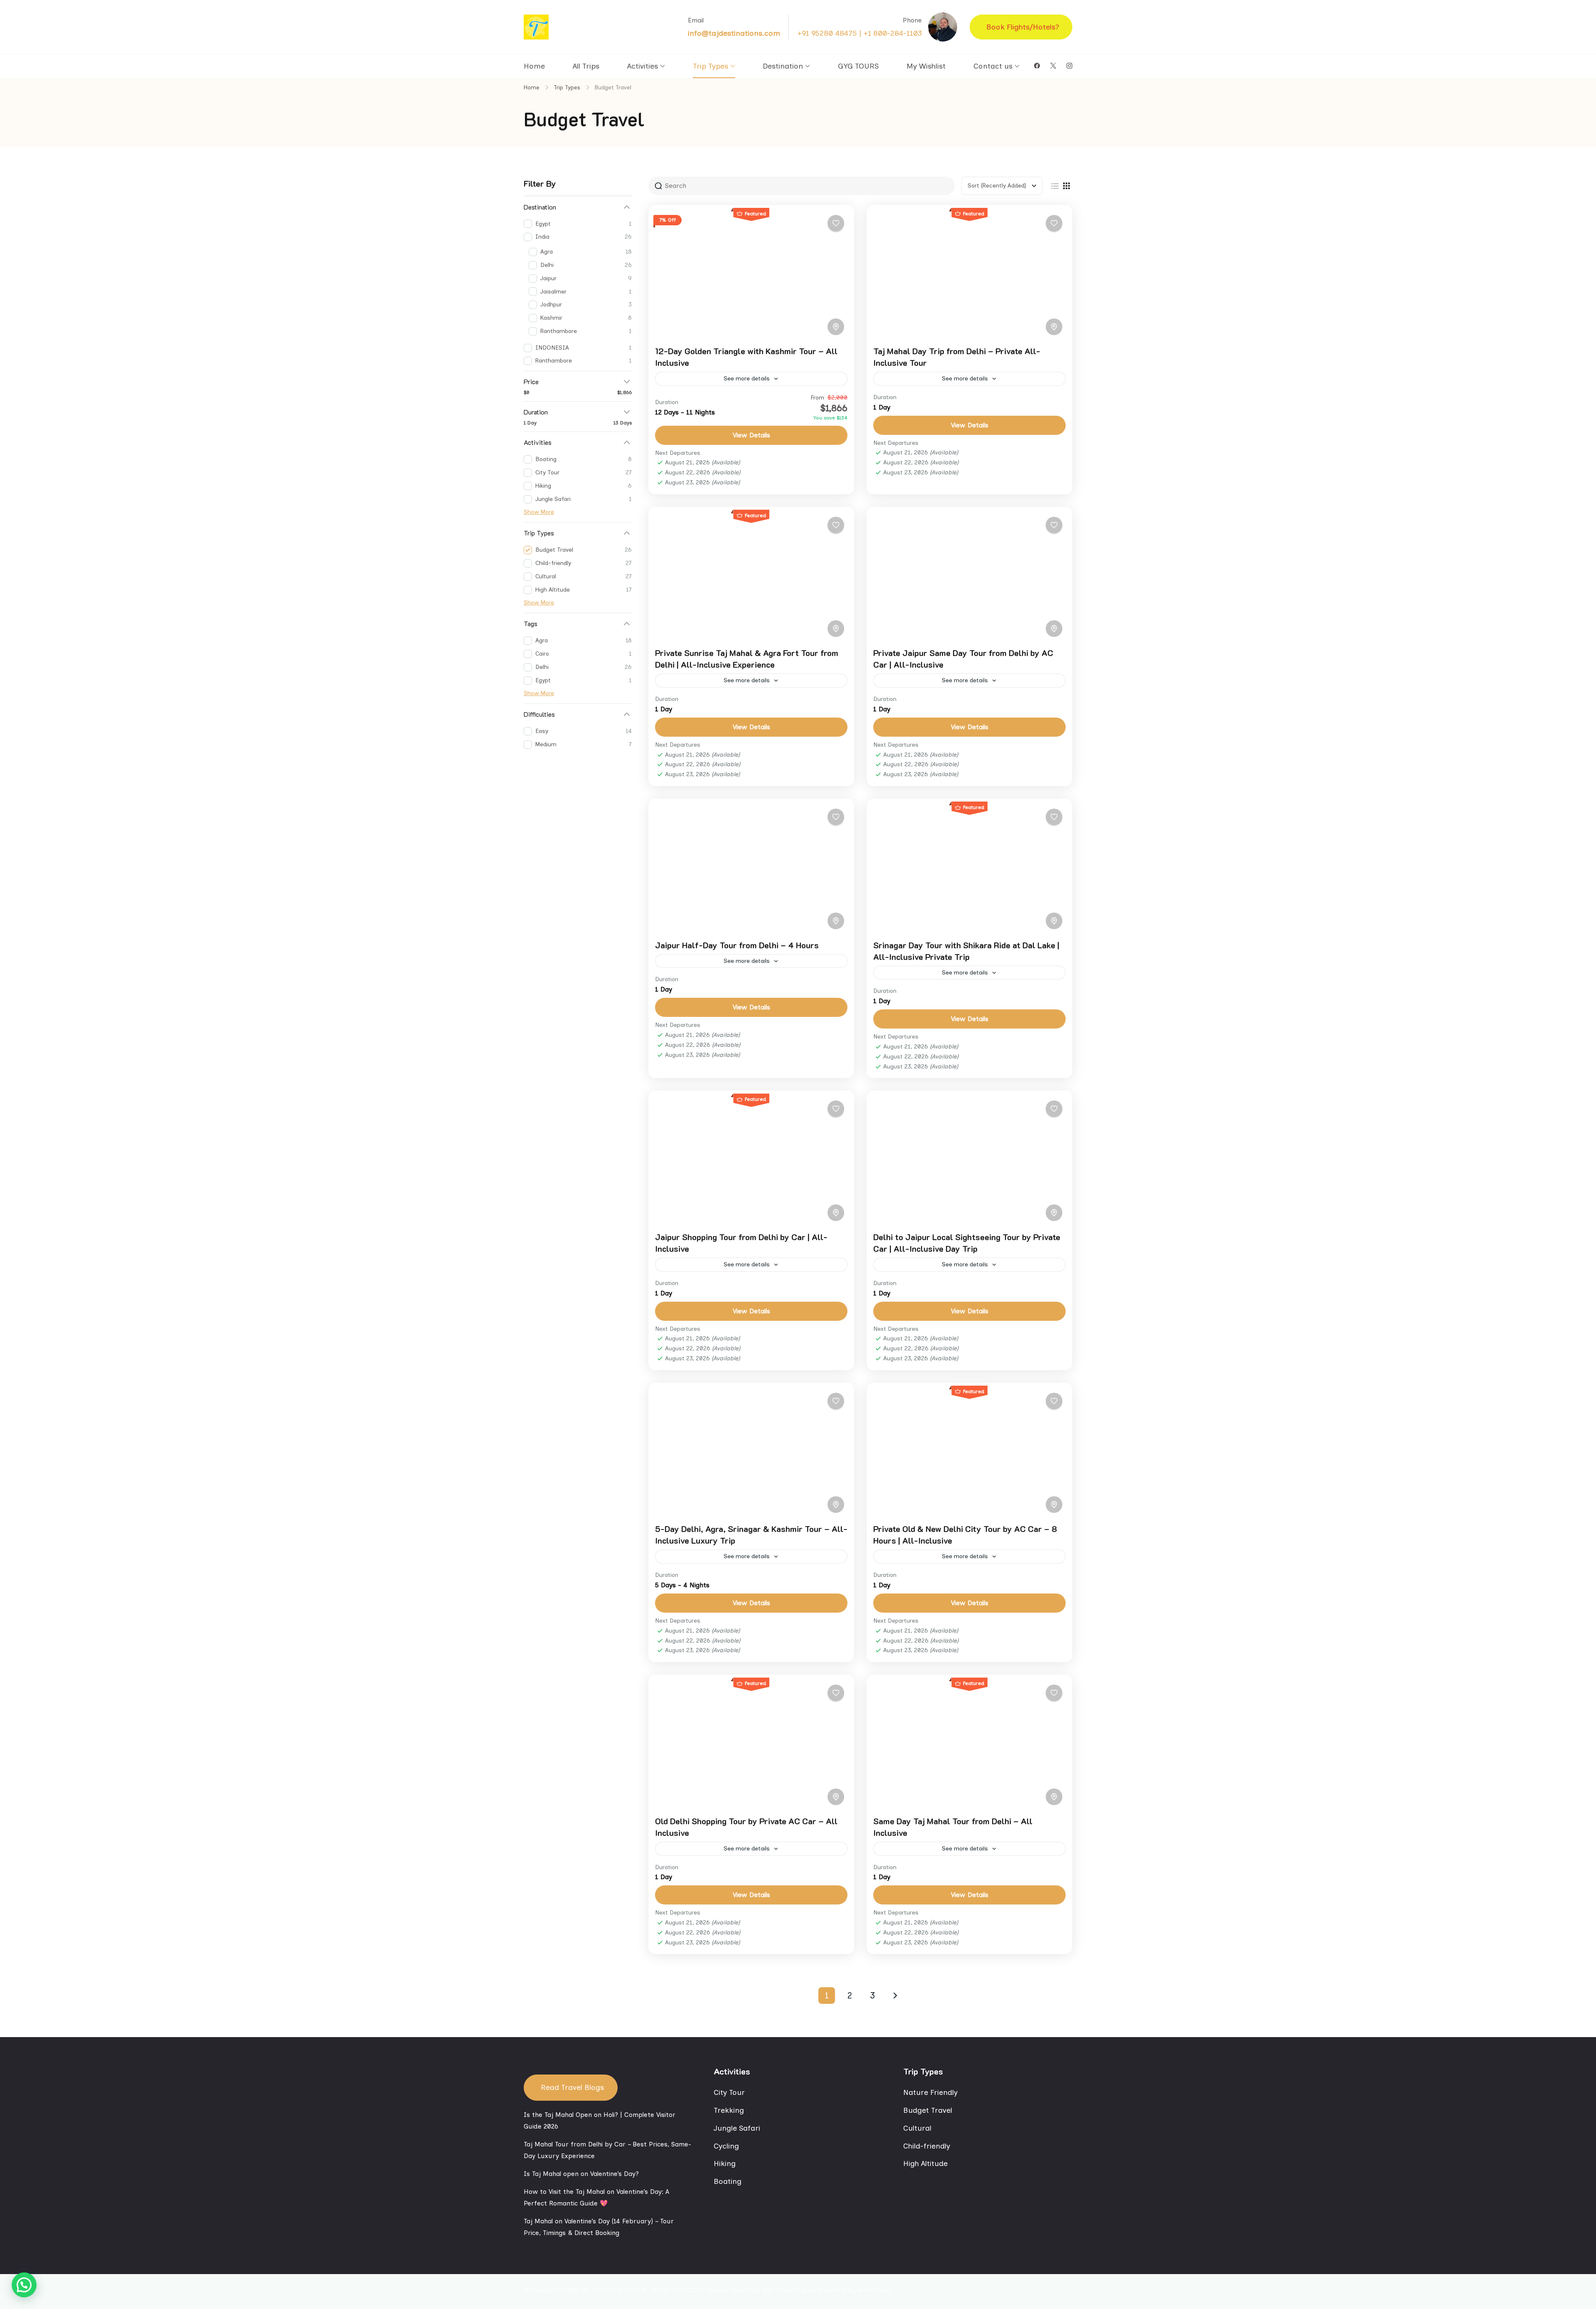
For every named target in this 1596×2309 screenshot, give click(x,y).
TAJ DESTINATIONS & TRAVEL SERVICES (642, 2290)
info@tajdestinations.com (734, 33)
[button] (24, 2285)
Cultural (917, 2128)
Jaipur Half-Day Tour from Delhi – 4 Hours (737, 945)
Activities (643, 66)
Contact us (993, 66)
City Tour (729, 2092)
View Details (751, 435)
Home (534, 66)
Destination (783, 66)
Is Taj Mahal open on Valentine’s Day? (581, 2174)
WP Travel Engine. (789, 2290)
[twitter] (1053, 66)
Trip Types (711, 66)
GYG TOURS (858, 66)
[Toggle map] (836, 327)
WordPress (874, 2290)
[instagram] (1069, 66)
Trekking (729, 2110)
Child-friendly (927, 2146)
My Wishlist (926, 66)
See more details (747, 379)
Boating (728, 2181)
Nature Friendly (930, 2092)
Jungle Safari (737, 2128)
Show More (539, 512)
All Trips (586, 66)
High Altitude (925, 2163)
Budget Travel (928, 2110)
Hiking (725, 2163)
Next (895, 1996)
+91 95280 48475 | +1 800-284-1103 (860, 33)
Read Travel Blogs (572, 2087)
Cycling (726, 2146)
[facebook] (1037, 66)
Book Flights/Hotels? (1023, 27)
